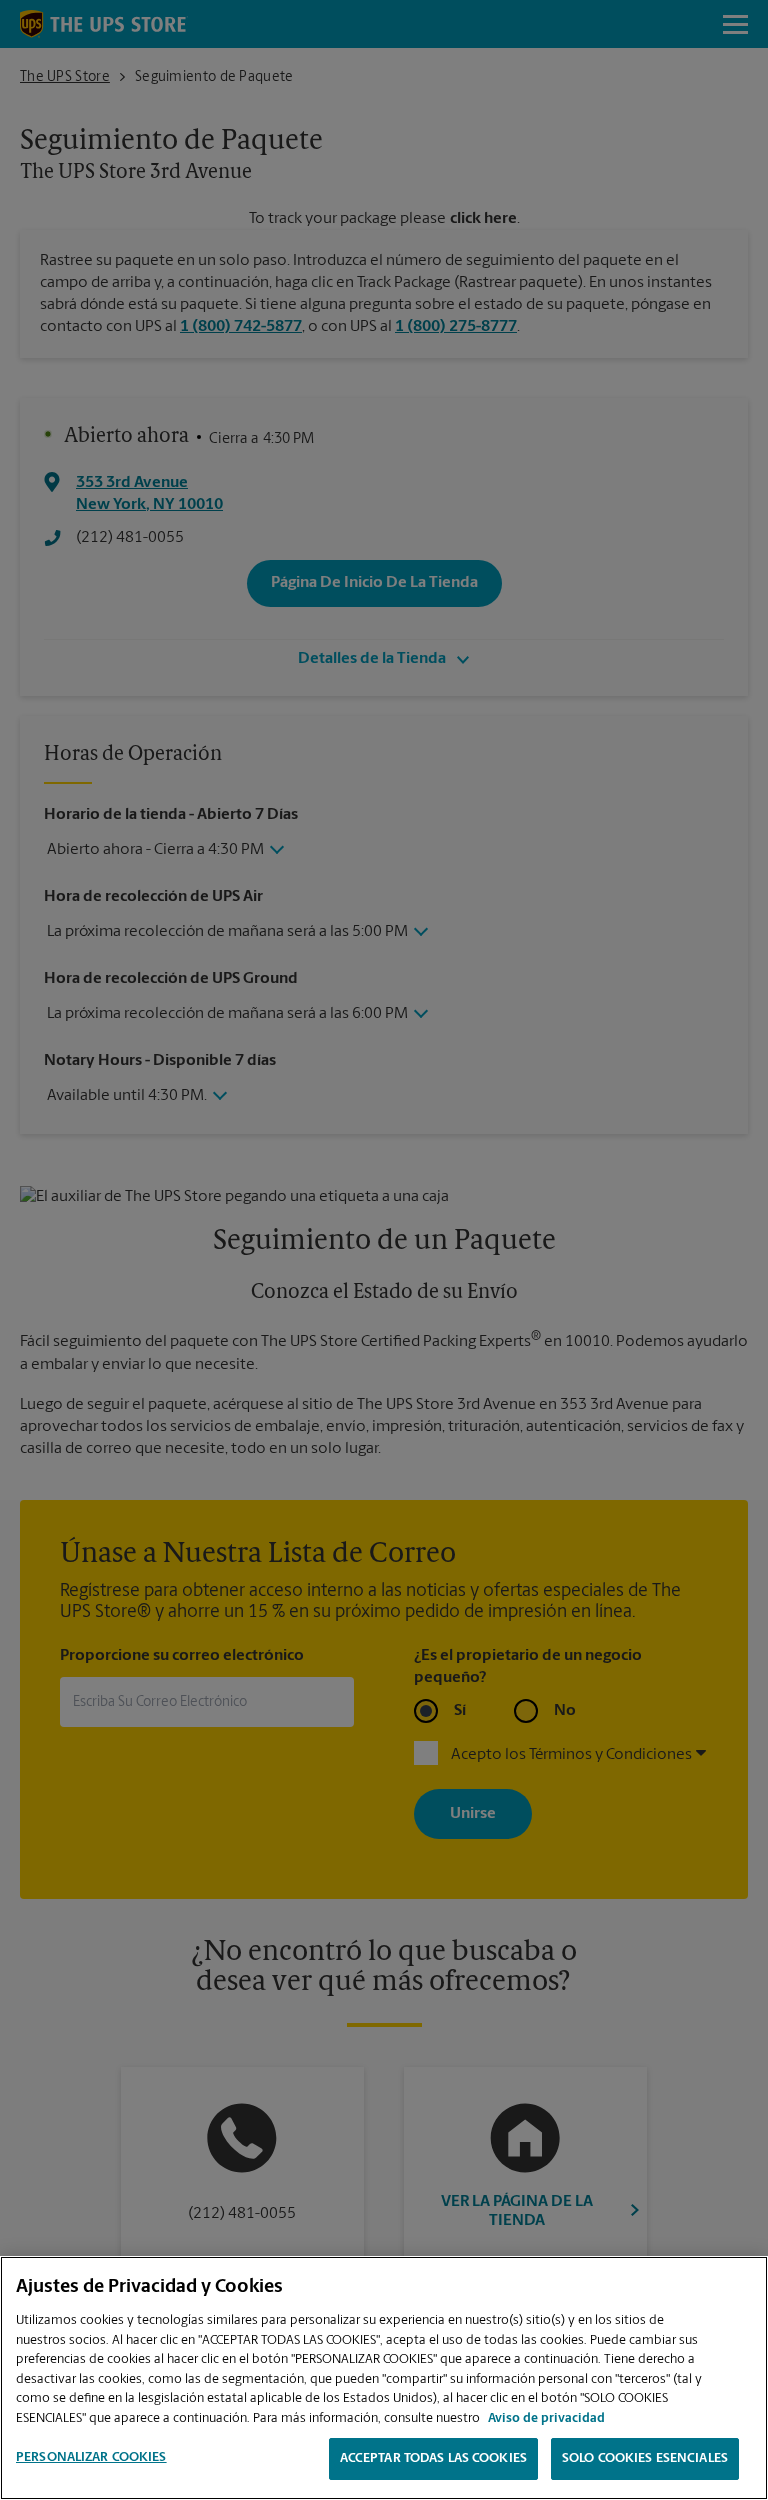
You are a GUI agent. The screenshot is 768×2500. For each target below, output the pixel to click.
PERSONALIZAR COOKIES (91, 2457)
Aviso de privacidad (546, 2418)
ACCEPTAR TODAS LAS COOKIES (433, 2458)
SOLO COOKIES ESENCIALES (645, 2458)
